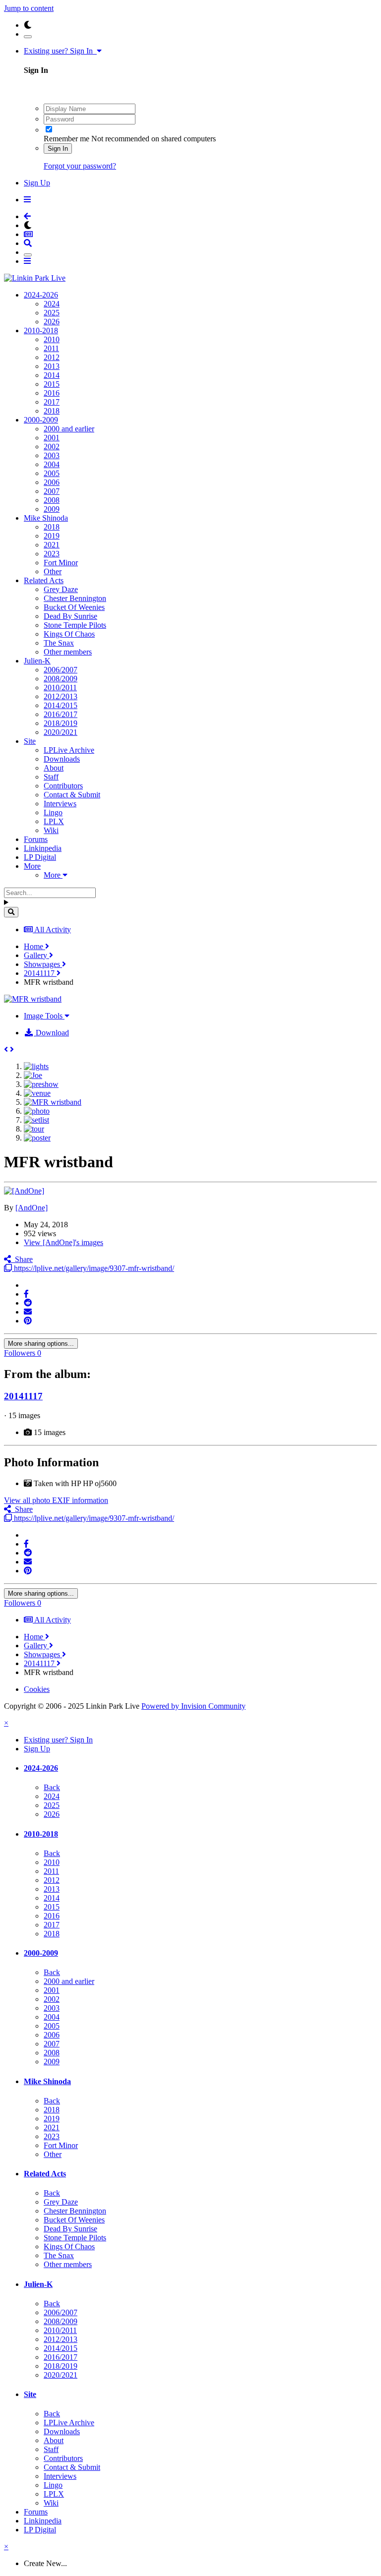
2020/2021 (61, 732)
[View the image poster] (37, 1138)
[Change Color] (28, 37)
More (32, 866)
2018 (52, 411)
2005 (52, 473)
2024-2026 (41, 295)
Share (22, 1259)
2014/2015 (61, 705)
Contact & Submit (72, 795)
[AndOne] (32, 1208)
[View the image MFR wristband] (53, 1102)
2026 (52, 322)
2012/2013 (61, 696)
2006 (52, 482)
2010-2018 (41, 330)
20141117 (23, 1396)
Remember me (66, 139)
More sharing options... (41, 1344)
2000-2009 (41, 420)
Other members (68, 652)
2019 (52, 536)
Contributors (63, 786)
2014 (52, 375)
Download (51, 1033)
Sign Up (37, 183)
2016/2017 (61, 714)
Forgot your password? (80, 166)
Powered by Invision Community (193, 1706)
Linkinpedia (43, 848)
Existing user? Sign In (60, 51)
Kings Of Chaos (69, 634)
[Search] (11, 912)
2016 (52, 393)
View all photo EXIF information (56, 1500)
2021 (52, 545)
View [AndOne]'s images (63, 1242)
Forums (36, 839)
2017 (52, 402)
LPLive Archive (69, 750)
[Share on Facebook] (26, 1294)
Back (52, 1787)
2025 (52, 313)
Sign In (58, 149)
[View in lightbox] (33, 999)
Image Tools (44, 1016)
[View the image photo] (37, 1111)
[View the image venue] (37, 1093)
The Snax (59, 643)
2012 (52, 357)
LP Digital (40, 857)
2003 (52, 455)
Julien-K (37, 661)
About (54, 768)
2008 (52, 500)
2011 (51, 348)
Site (30, 741)
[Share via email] (28, 1312)
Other (53, 571)
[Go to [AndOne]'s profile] (24, 1191)
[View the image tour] (34, 1129)
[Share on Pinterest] (28, 1321)
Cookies (37, 1689)
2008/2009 (61, 679)
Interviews (60, 804)
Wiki (51, 830)
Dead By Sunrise (70, 616)
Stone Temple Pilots (75, 625)
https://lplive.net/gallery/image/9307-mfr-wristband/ (93, 1268)
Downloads (62, 759)
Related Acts (44, 580)
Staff (51, 777)
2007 (52, 491)
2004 (52, 464)
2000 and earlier (69, 429)
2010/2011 (60, 688)
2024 (52, 304)
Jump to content (29, 8)
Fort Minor (61, 563)
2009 (52, 509)
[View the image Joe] (33, 1075)
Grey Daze (61, 589)
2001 (52, 438)
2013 (52, 366)
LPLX (54, 821)
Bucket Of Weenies (74, 607)
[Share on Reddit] (28, 1303)
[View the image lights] (36, 1066)
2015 (52, 384)
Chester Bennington (75, 598)
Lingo (53, 812)
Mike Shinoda (46, 518)
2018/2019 (61, 723)
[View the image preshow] (41, 1084)
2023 (52, 554)
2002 (52, 447)
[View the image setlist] (36, 1120)
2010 (52, 339)
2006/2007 (61, 670)
